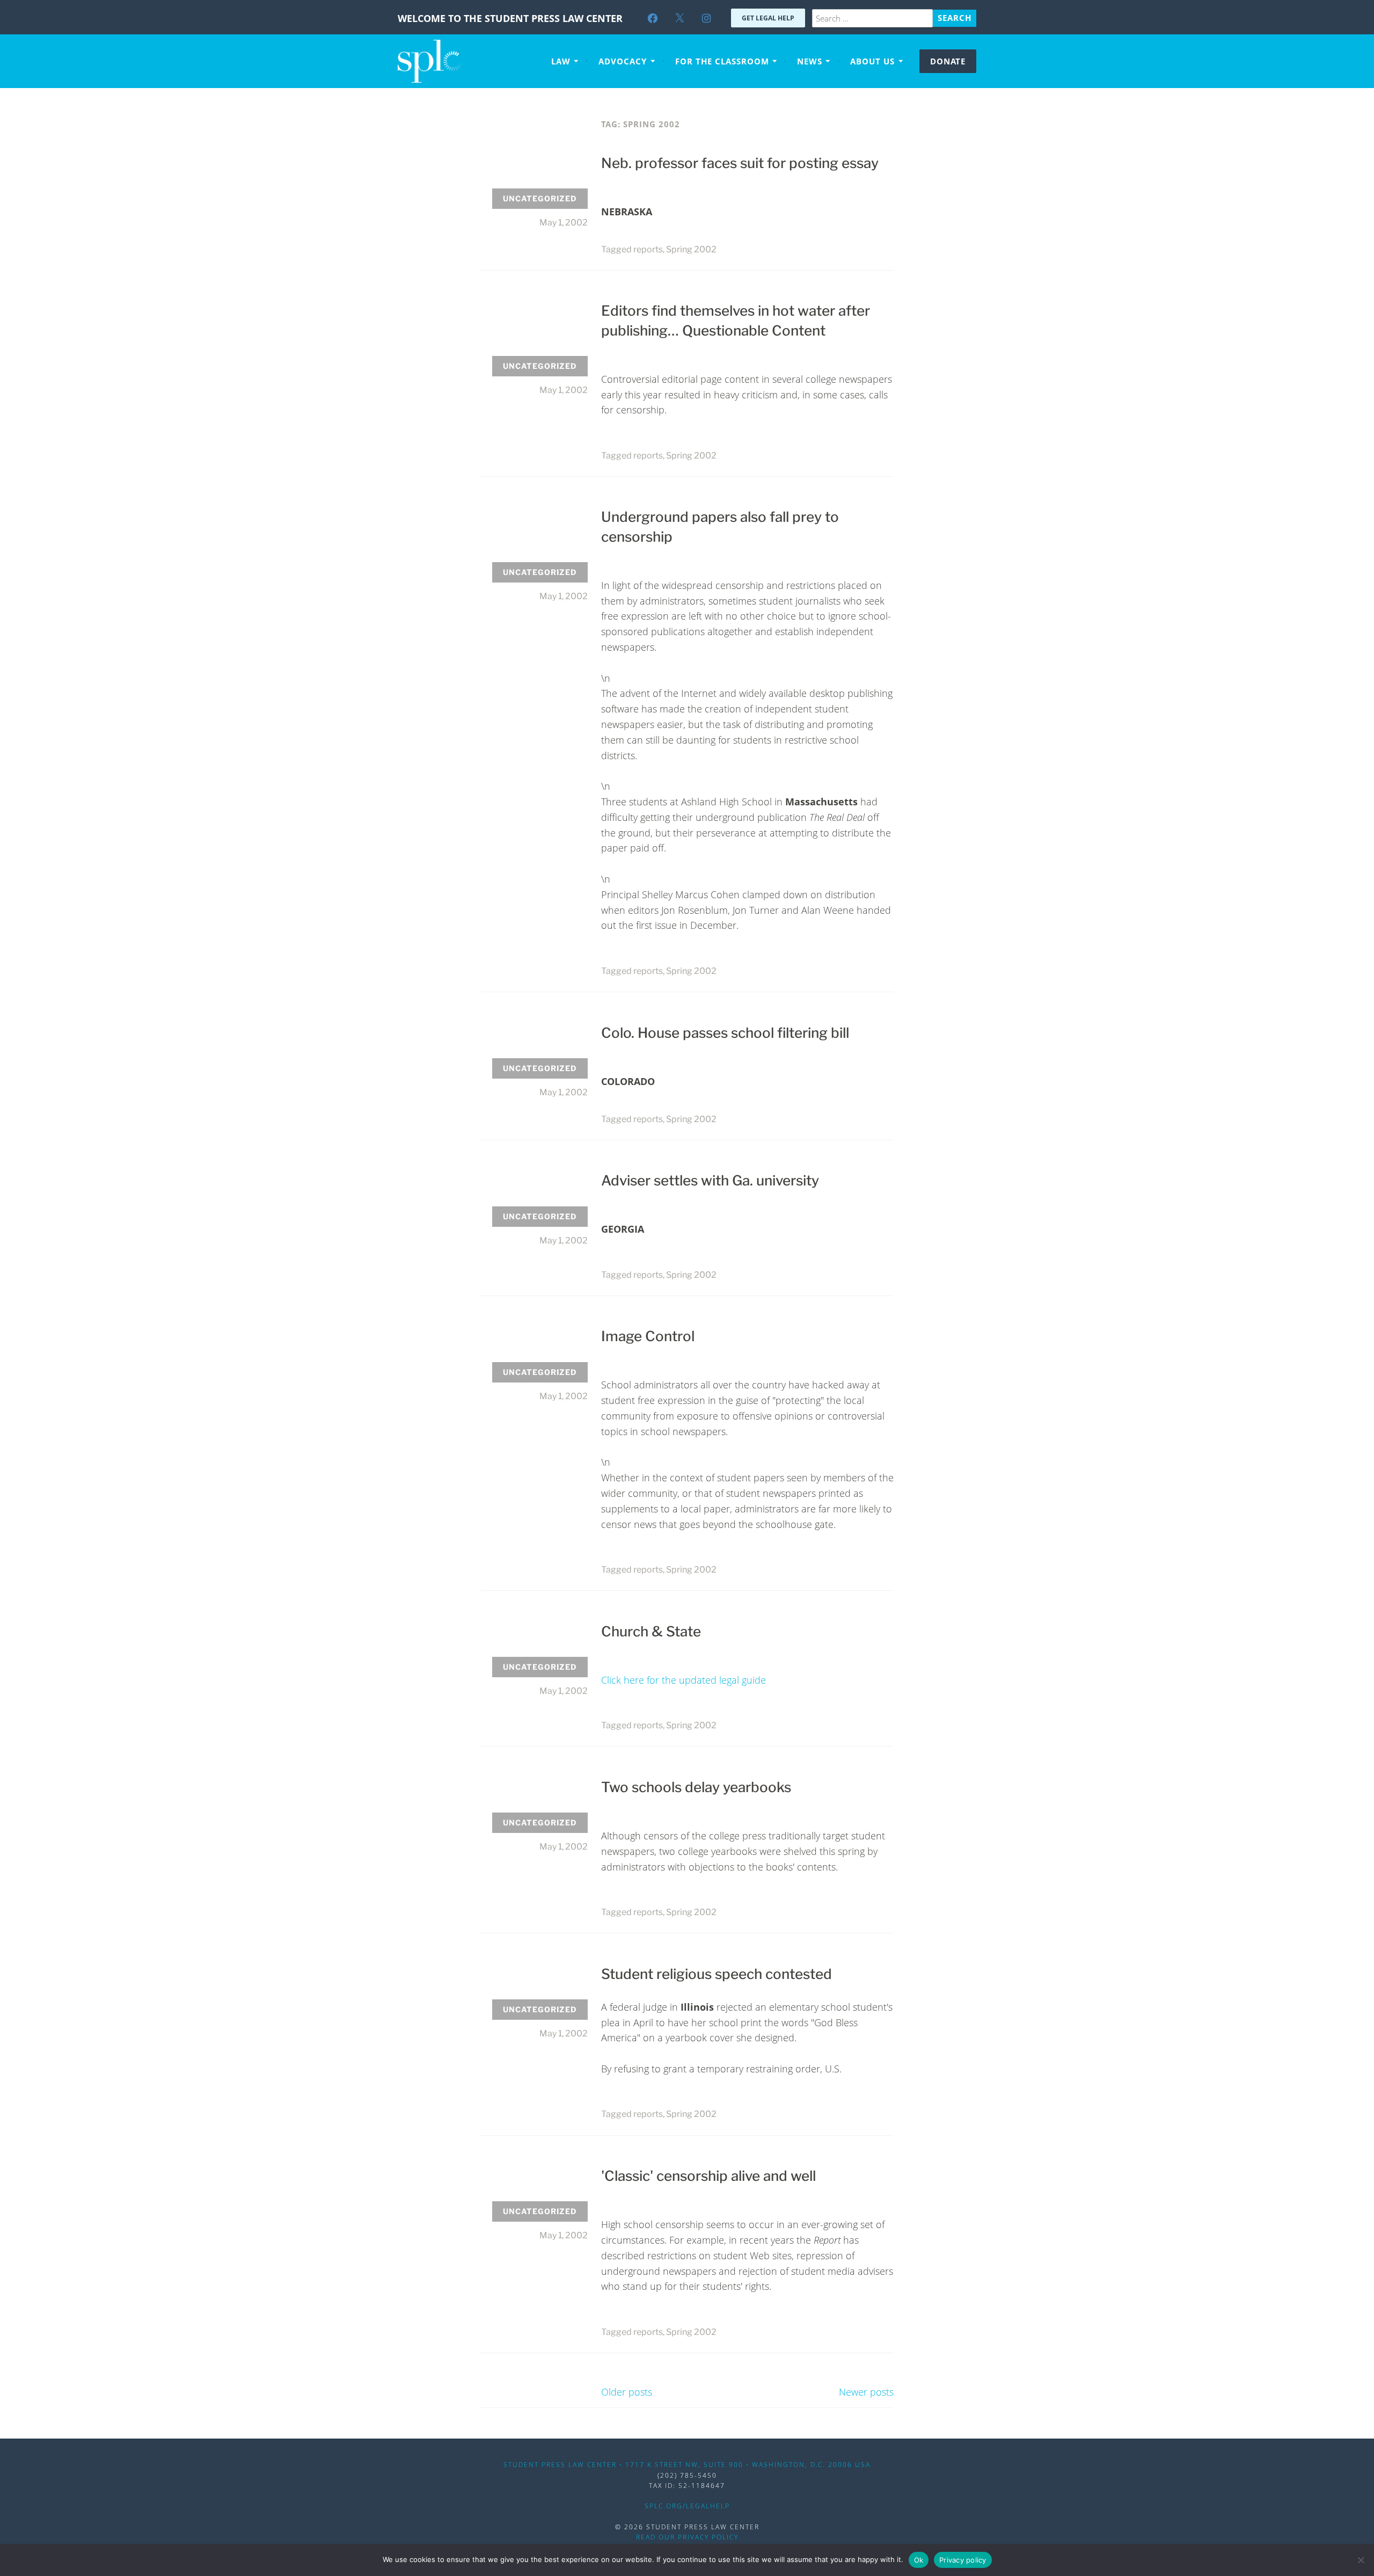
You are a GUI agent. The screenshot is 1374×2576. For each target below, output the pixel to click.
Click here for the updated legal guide (684, 1680)
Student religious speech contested (717, 1974)
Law (561, 61)
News (810, 61)
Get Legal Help (768, 18)
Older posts (627, 2392)
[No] (1361, 2560)
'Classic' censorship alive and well (708, 2176)
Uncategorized (540, 198)
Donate (948, 61)
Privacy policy (963, 2560)
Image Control (648, 1336)
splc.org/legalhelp (687, 2506)
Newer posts (866, 2392)
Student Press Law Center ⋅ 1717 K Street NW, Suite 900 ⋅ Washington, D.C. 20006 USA (687, 2465)
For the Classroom (722, 61)
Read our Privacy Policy (687, 2537)
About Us (872, 61)
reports (648, 249)
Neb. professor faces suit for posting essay (740, 163)
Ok (919, 2560)
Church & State (651, 1631)
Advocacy (623, 61)
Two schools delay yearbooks (696, 1787)
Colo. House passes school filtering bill (725, 1033)
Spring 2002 (691, 249)
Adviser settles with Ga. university (710, 1180)
